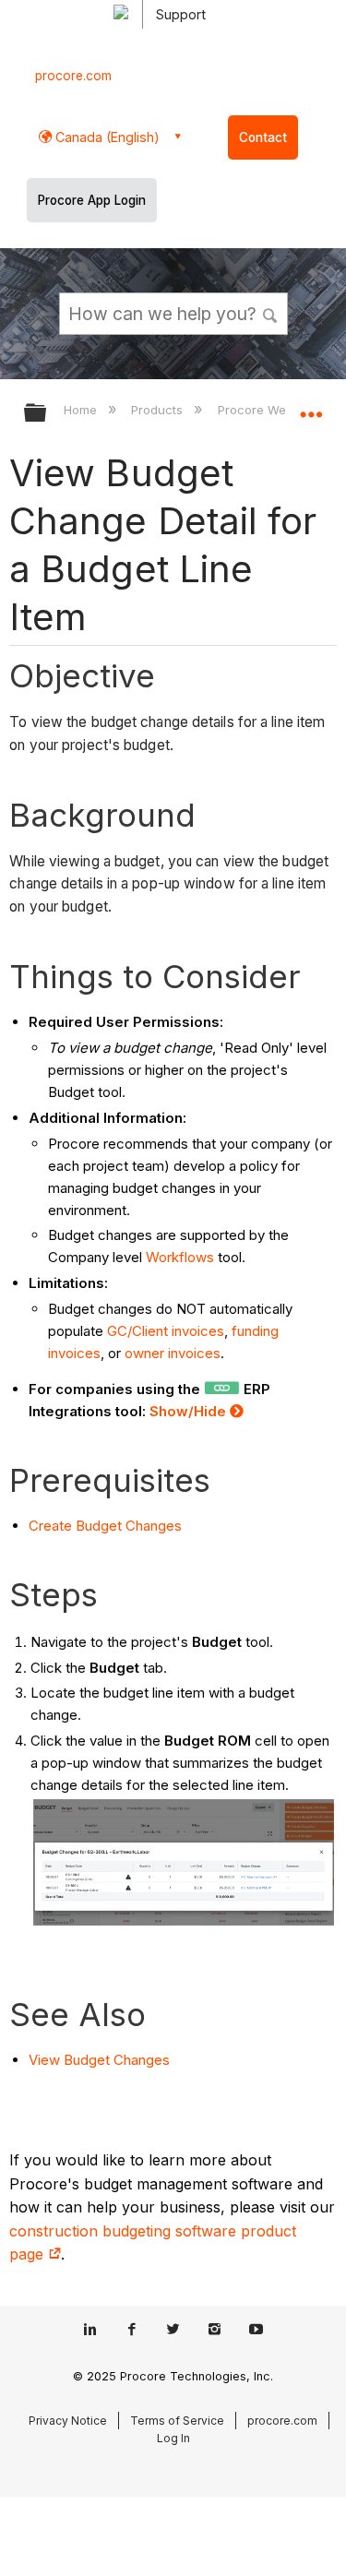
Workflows (180, 1257)
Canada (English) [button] (106, 137)
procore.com (73, 76)
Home (82, 410)
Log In (173, 2438)
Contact (263, 137)
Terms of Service (177, 2421)
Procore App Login (92, 200)
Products (159, 410)
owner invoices (173, 1353)
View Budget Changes (99, 2060)
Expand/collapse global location (311, 407)
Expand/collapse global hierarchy (47, 414)
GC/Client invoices (164, 1331)
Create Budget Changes (105, 1526)
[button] (270, 313)
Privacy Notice (68, 2421)
